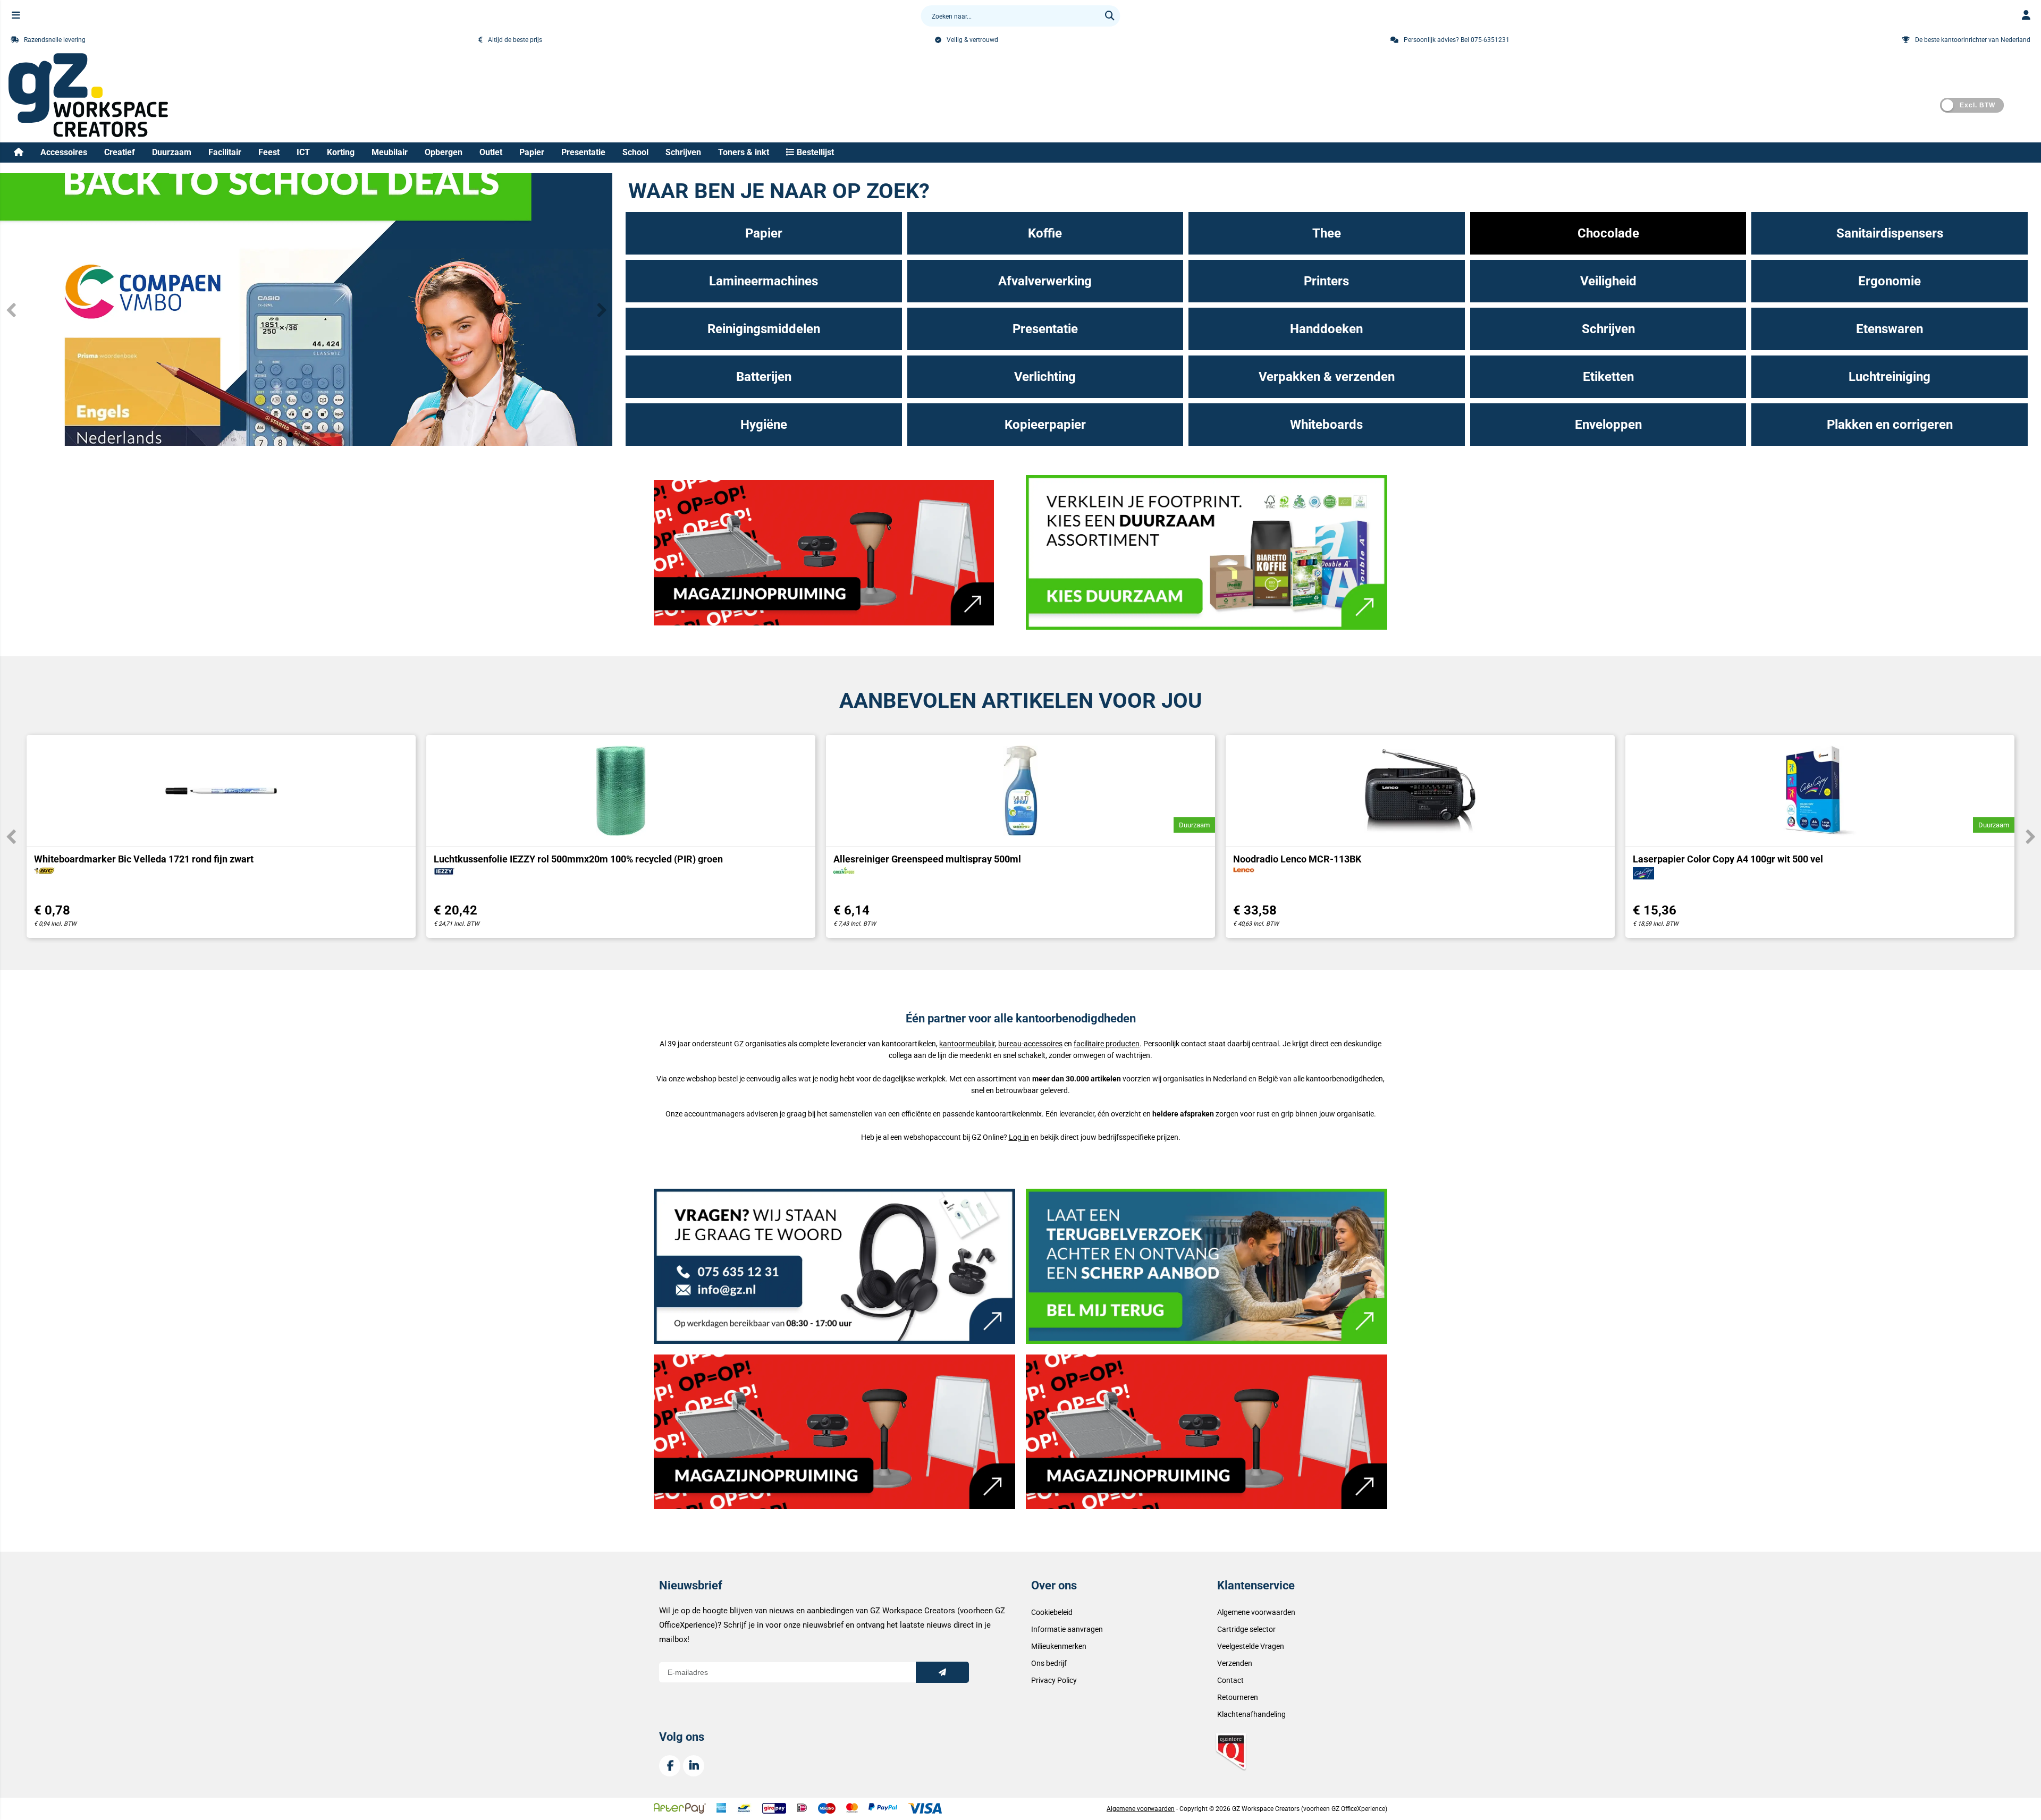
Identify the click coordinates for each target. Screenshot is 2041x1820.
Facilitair (225, 152)
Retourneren (1238, 1697)
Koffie (1045, 233)
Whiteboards (1326, 425)
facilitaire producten (1107, 1044)
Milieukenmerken (1059, 1646)
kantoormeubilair (967, 1044)
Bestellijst (814, 152)
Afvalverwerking (1045, 281)
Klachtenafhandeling (1251, 1714)
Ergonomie (1890, 281)
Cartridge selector (1246, 1629)
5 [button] (322, 435)
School (635, 152)
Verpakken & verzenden (1327, 377)
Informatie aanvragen (1067, 1629)
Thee (1327, 233)
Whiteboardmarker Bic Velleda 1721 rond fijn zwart (144, 859)
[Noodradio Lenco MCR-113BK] (1420, 791)
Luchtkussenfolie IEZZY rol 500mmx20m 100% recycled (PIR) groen (578, 859)
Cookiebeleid (1052, 1612)
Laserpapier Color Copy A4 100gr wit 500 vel (1728, 859)
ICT (303, 152)
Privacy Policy (1054, 1680)
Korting (341, 152)
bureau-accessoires (1030, 1044)
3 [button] (301, 435)
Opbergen (444, 152)
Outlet (491, 152)
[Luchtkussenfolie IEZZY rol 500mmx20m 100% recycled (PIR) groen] (621, 791)
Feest (269, 152)
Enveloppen (1608, 425)
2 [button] (290, 435)
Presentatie (583, 152)
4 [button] (311, 435)
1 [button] (280, 435)
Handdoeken (1326, 329)
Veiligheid (1608, 281)
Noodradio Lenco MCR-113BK (1297, 859)
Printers (1326, 281)
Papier (532, 152)
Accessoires (64, 152)
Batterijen (764, 377)
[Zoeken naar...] (1110, 16)
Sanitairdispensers (1890, 233)
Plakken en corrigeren (1890, 425)
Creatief (120, 152)
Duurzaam (172, 152)
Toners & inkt (744, 152)
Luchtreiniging (1890, 377)
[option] (221, 836)
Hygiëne (764, 425)
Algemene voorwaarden (1256, 1612)
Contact (1230, 1680)
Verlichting (1045, 377)
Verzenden (1235, 1663)
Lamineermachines (764, 281)
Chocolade (1608, 233)
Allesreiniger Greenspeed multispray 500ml (927, 859)
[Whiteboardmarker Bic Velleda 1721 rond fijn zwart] (221, 791)
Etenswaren (1890, 329)
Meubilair (390, 152)
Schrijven (683, 152)
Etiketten (1608, 377)
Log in (1019, 1137)
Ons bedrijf (1049, 1663)
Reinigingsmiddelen (764, 329)
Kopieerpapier (1045, 425)
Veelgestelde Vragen (1251, 1646)
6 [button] (333, 435)
